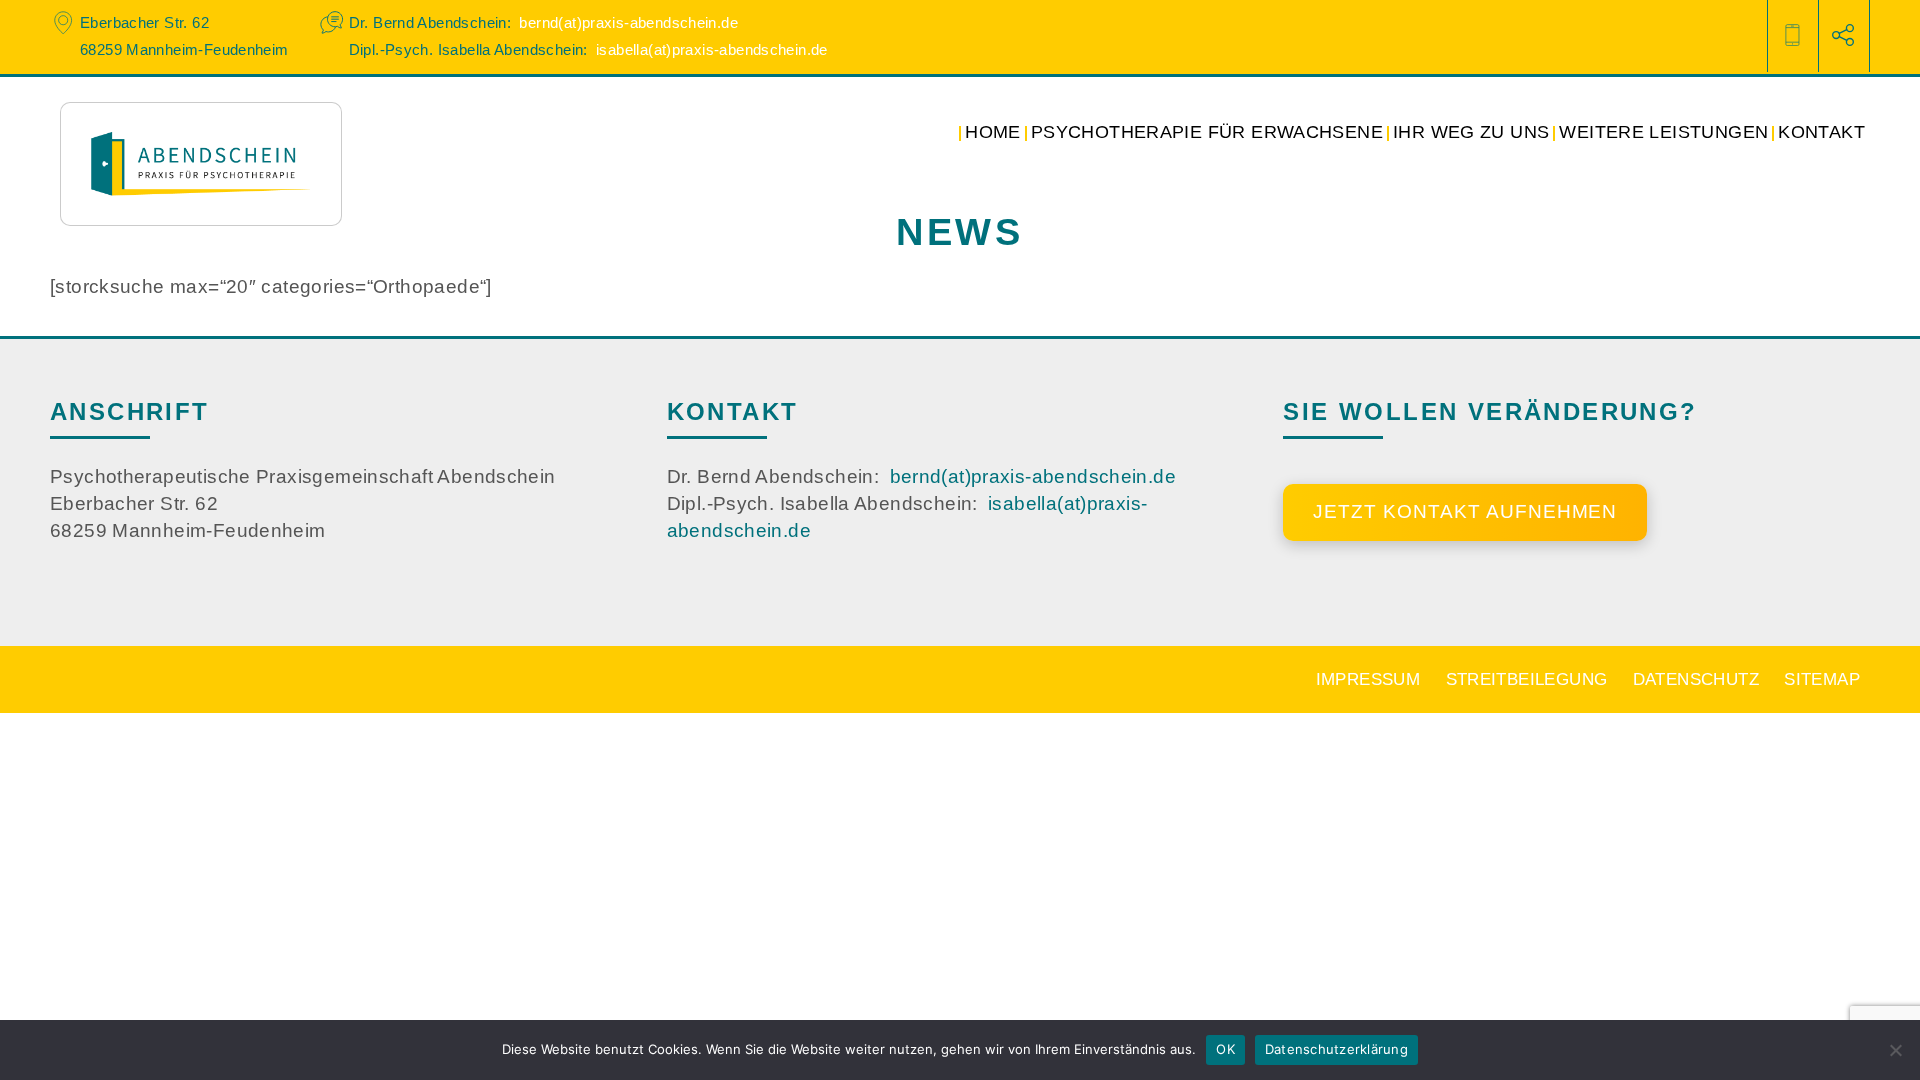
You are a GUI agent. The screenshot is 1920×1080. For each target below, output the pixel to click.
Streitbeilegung (1527, 679)
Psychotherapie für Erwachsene (1207, 131)
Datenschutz (1696, 679)
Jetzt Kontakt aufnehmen (1465, 511)
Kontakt (1821, 131)
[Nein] (1895, 1050)
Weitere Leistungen (1663, 131)
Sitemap (1822, 679)
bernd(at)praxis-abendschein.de (628, 22)
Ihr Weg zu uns (1471, 131)
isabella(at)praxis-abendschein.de (712, 49)
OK (1225, 1049)
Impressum (1368, 679)
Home (993, 131)
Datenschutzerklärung (1336, 1049)
